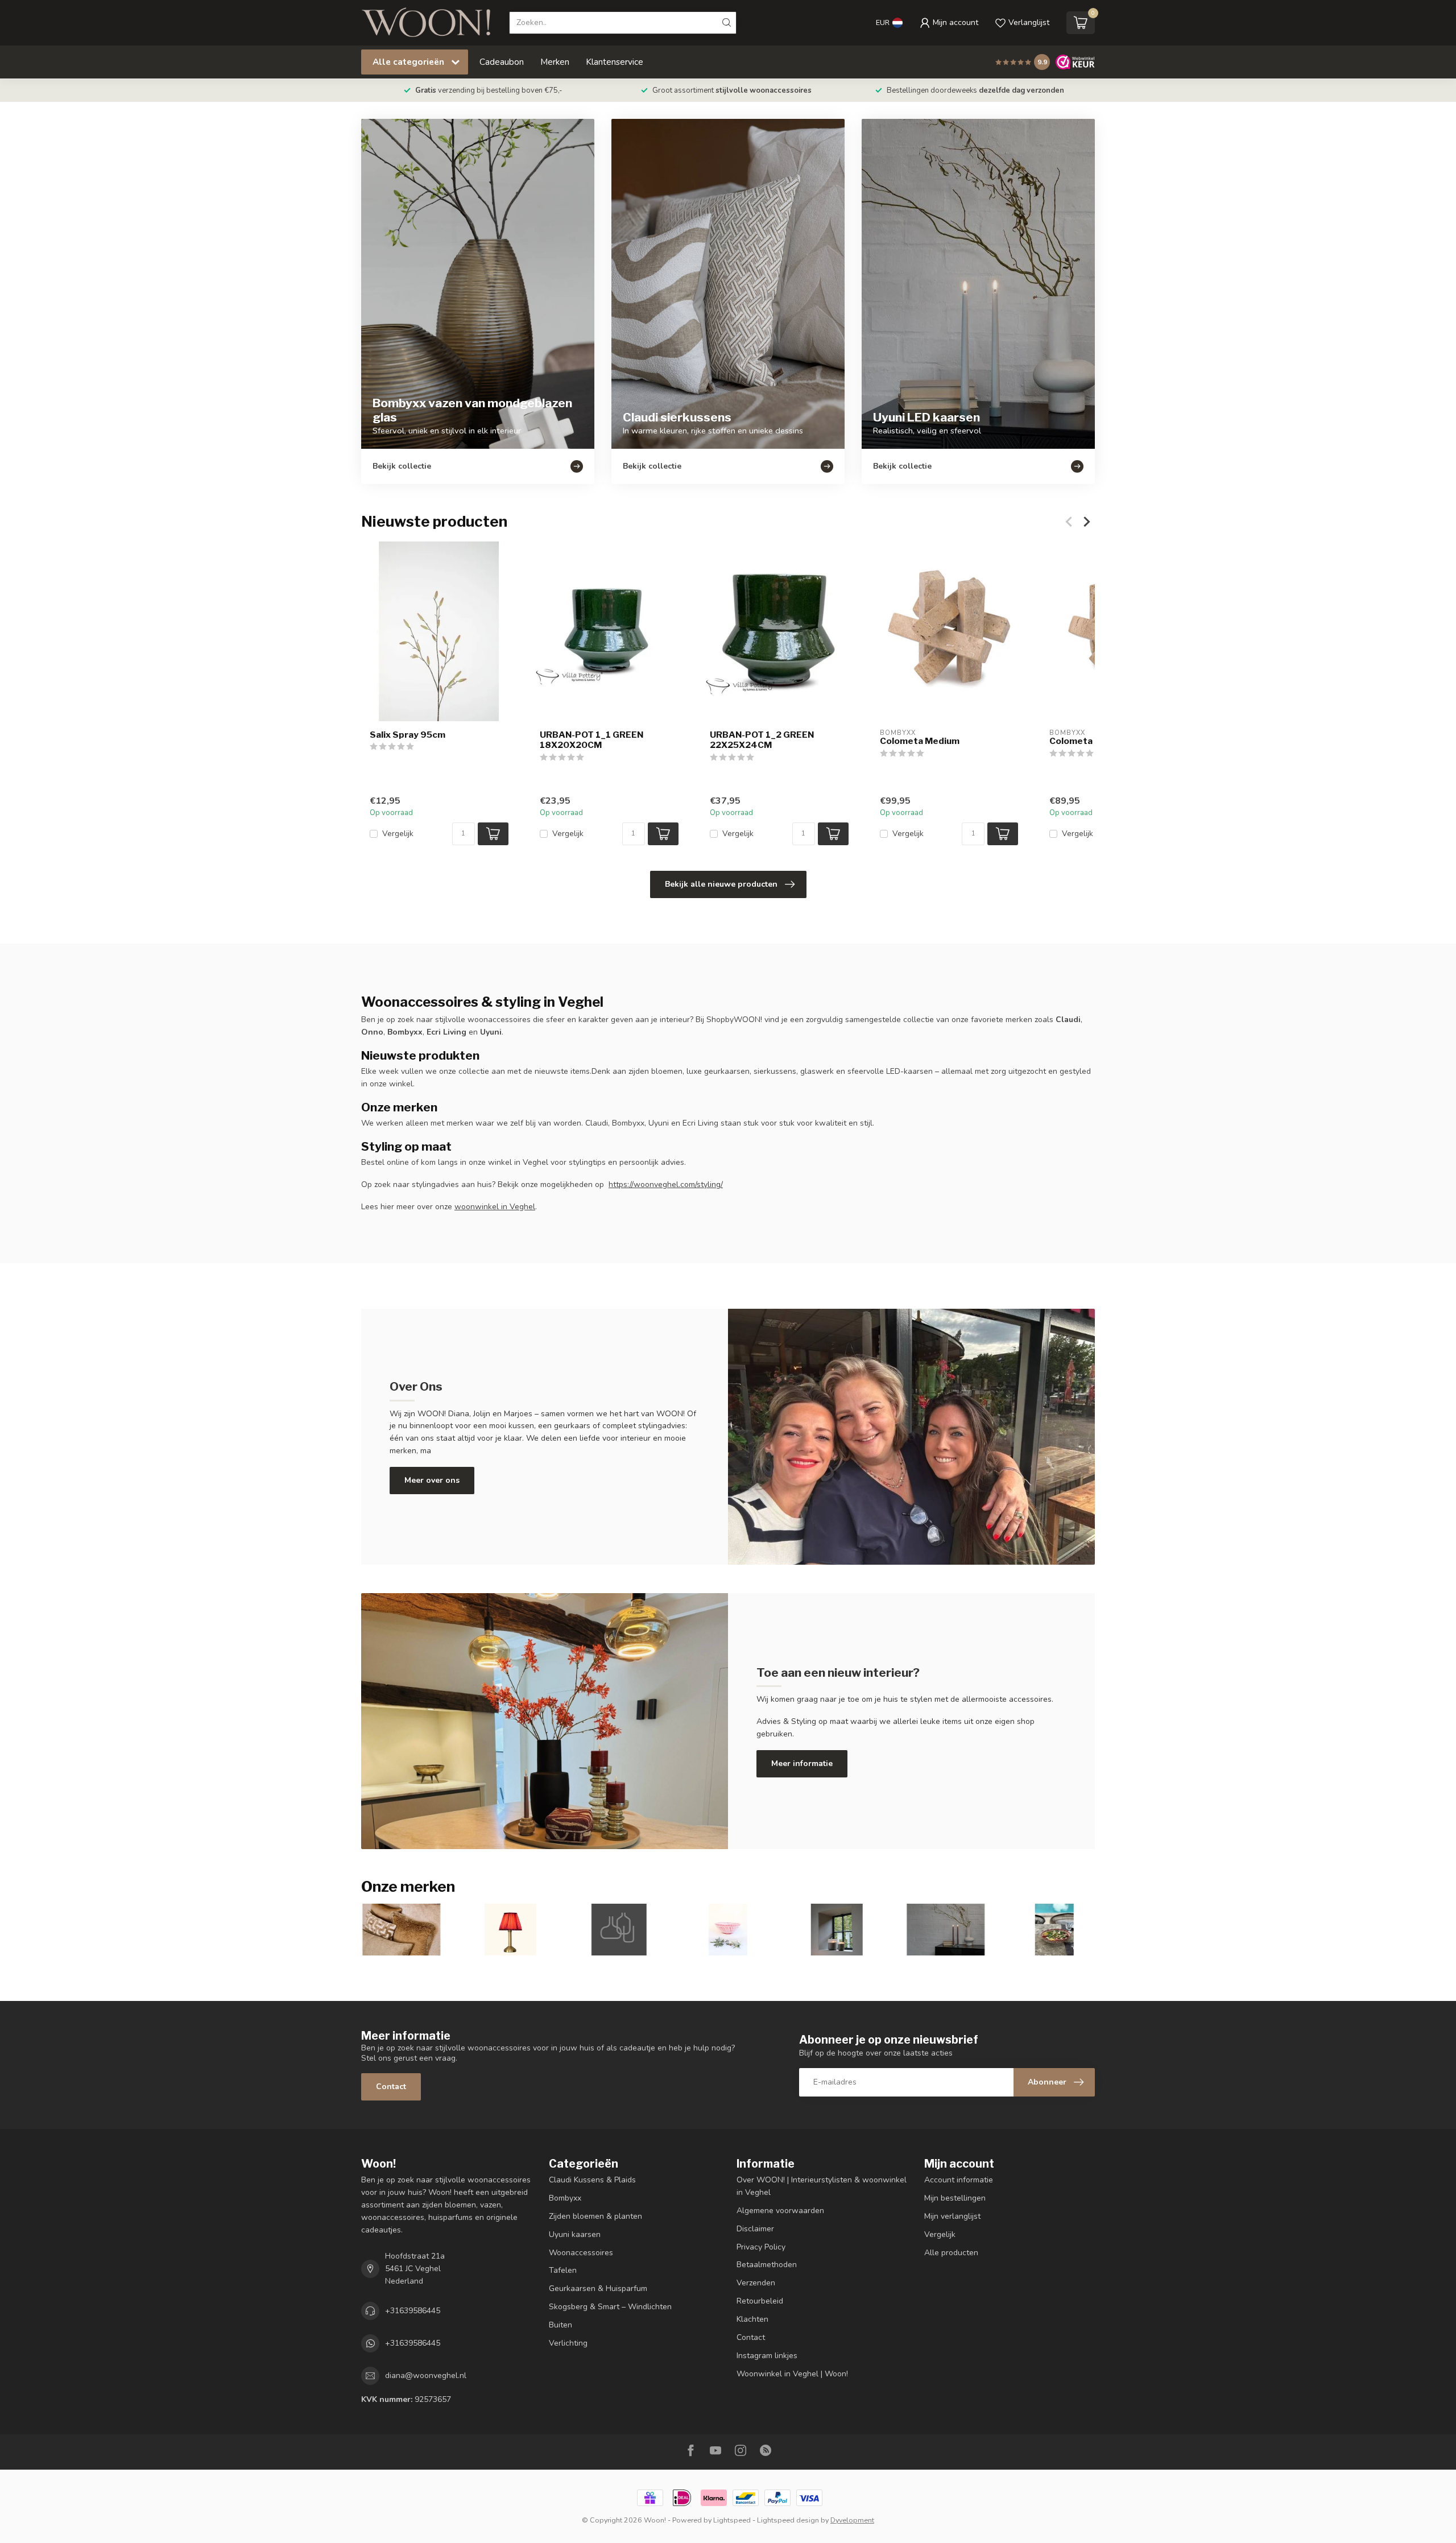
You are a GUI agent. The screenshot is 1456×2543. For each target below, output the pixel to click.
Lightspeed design (788, 2520)
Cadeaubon (502, 62)
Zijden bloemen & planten (595, 2216)
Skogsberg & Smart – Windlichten (610, 2307)
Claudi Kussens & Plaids (592, 2180)
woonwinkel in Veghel (495, 1207)
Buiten (561, 2325)
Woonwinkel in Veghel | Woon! (792, 2374)
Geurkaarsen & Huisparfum (598, 2288)
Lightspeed (732, 2520)
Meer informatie (802, 1763)
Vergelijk (398, 834)
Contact (391, 2087)
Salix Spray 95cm (408, 735)
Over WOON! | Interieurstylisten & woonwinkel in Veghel (822, 2186)
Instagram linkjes (767, 2356)
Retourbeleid (760, 2301)
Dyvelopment (852, 2520)
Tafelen (563, 2270)
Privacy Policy (761, 2247)
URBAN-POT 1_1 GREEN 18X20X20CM (591, 740)
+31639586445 (413, 2311)
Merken (555, 62)
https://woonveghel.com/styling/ (666, 1184)
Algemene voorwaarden (780, 2211)
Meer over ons (432, 1480)
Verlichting (568, 2343)
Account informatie (959, 2180)
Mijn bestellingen (955, 2198)
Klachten (752, 2319)
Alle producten (951, 2253)
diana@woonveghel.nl (426, 2375)
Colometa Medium (920, 741)
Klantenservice (615, 62)
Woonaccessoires (581, 2253)
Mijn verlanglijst (952, 2216)
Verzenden (756, 2283)
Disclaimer (755, 2229)
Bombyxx (565, 2198)
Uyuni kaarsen (575, 2234)
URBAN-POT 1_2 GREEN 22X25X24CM (762, 740)
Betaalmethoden (767, 2265)
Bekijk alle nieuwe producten (721, 884)
